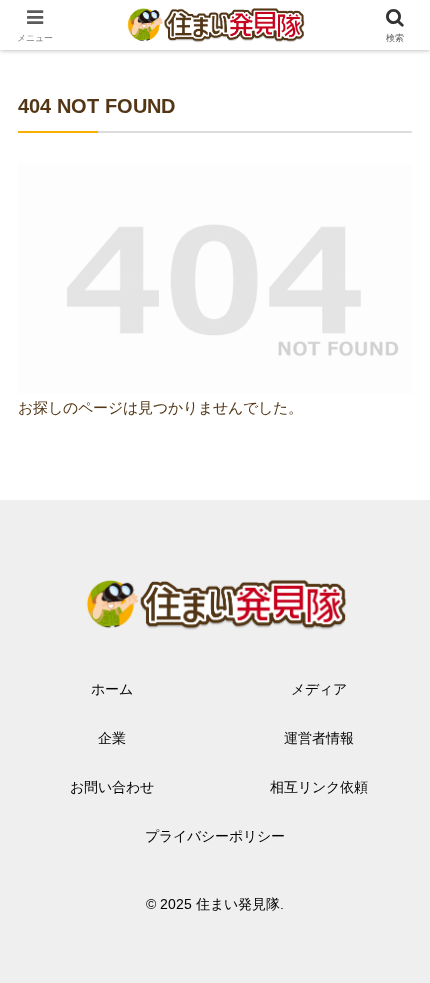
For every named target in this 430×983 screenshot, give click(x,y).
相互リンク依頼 (319, 787)
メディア (319, 689)
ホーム (112, 689)
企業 (112, 738)
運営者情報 (319, 738)
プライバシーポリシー (215, 836)
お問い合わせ (112, 787)
